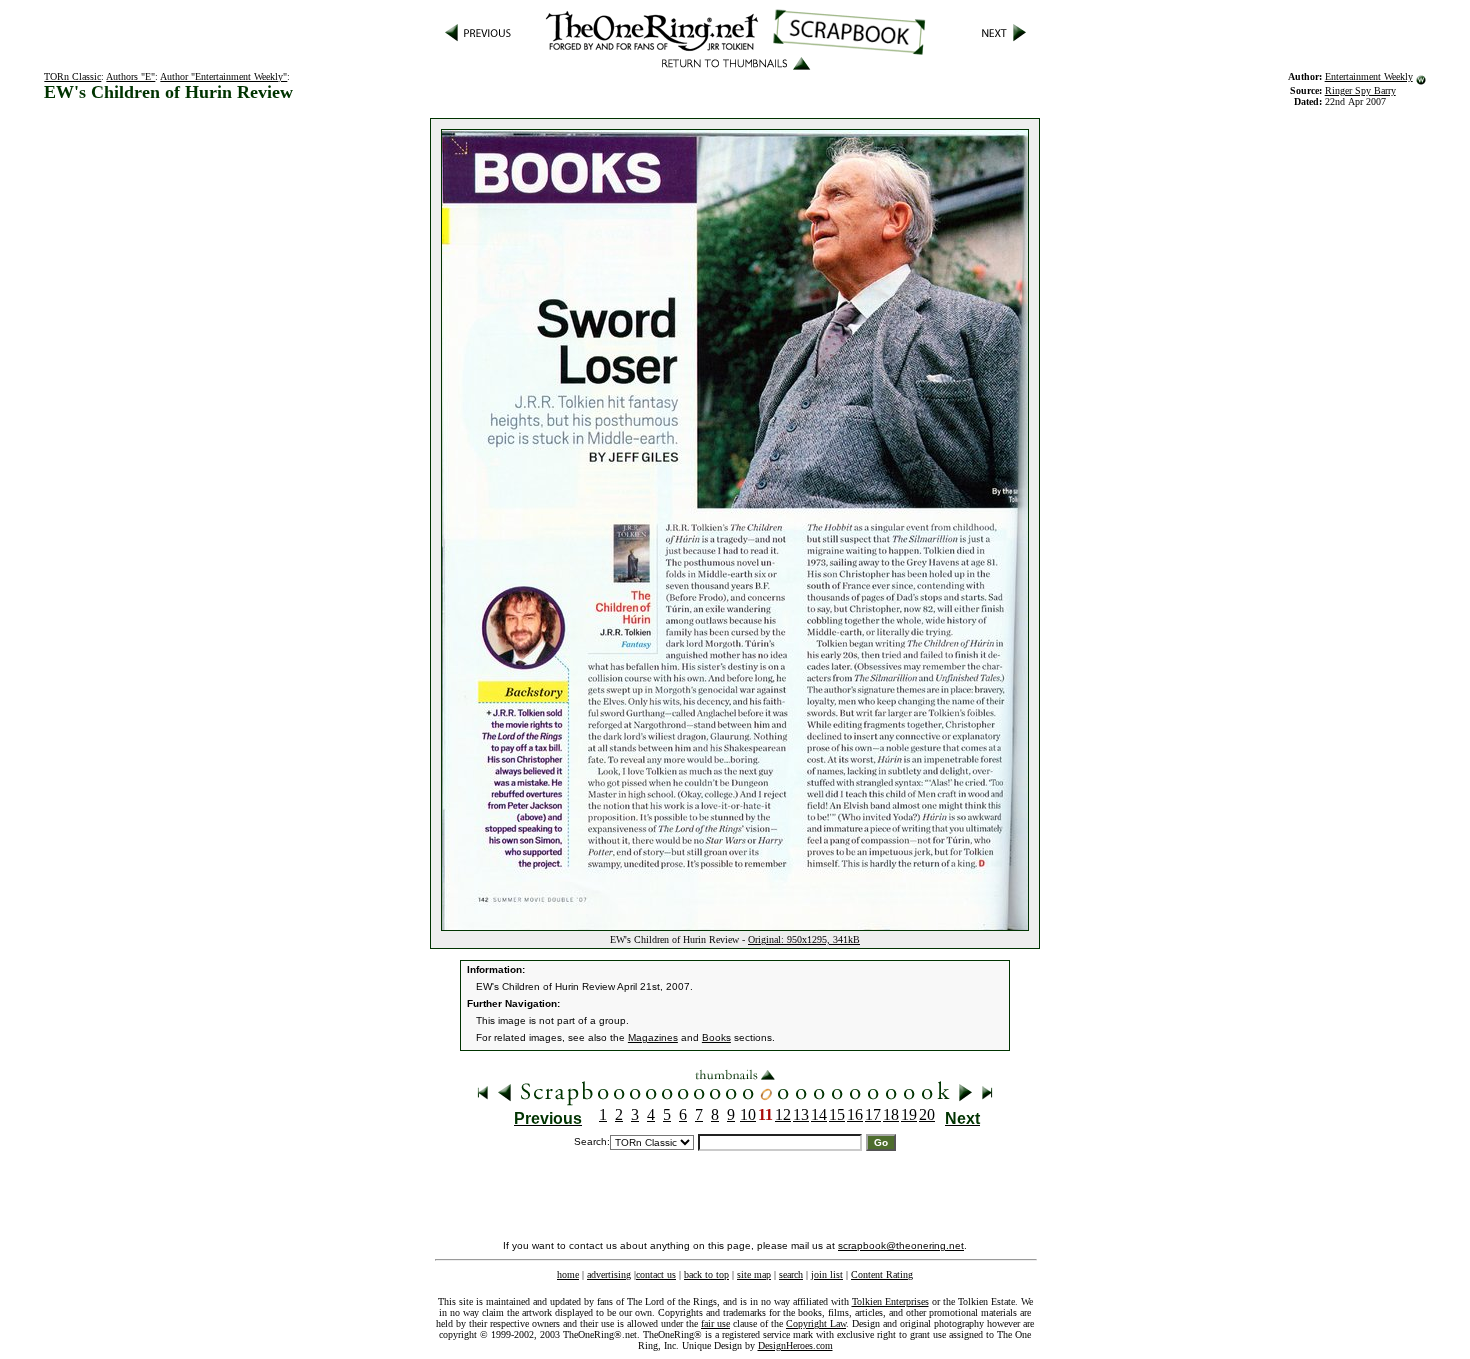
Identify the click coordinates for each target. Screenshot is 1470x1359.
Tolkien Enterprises (890, 1301)
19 (909, 1114)
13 (801, 1114)
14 (819, 1114)
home (568, 1274)
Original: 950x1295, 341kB (804, 939)
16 (855, 1114)
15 (837, 1114)
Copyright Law (816, 1323)
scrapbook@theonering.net (901, 1245)
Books (716, 1037)
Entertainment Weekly (1369, 76)
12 (783, 1114)
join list (827, 1274)
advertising (609, 1274)
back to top (706, 1274)
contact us (656, 1274)
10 (748, 1114)
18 (891, 1114)
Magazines (653, 1037)
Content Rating (882, 1274)
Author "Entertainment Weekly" (223, 76)
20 (927, 1114)
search (791, 1274)
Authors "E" (130, 76)
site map (754, 1274)
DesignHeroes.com (795, 1345)
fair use (715, 1323)
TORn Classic (72, 76)
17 (873, 1114)
